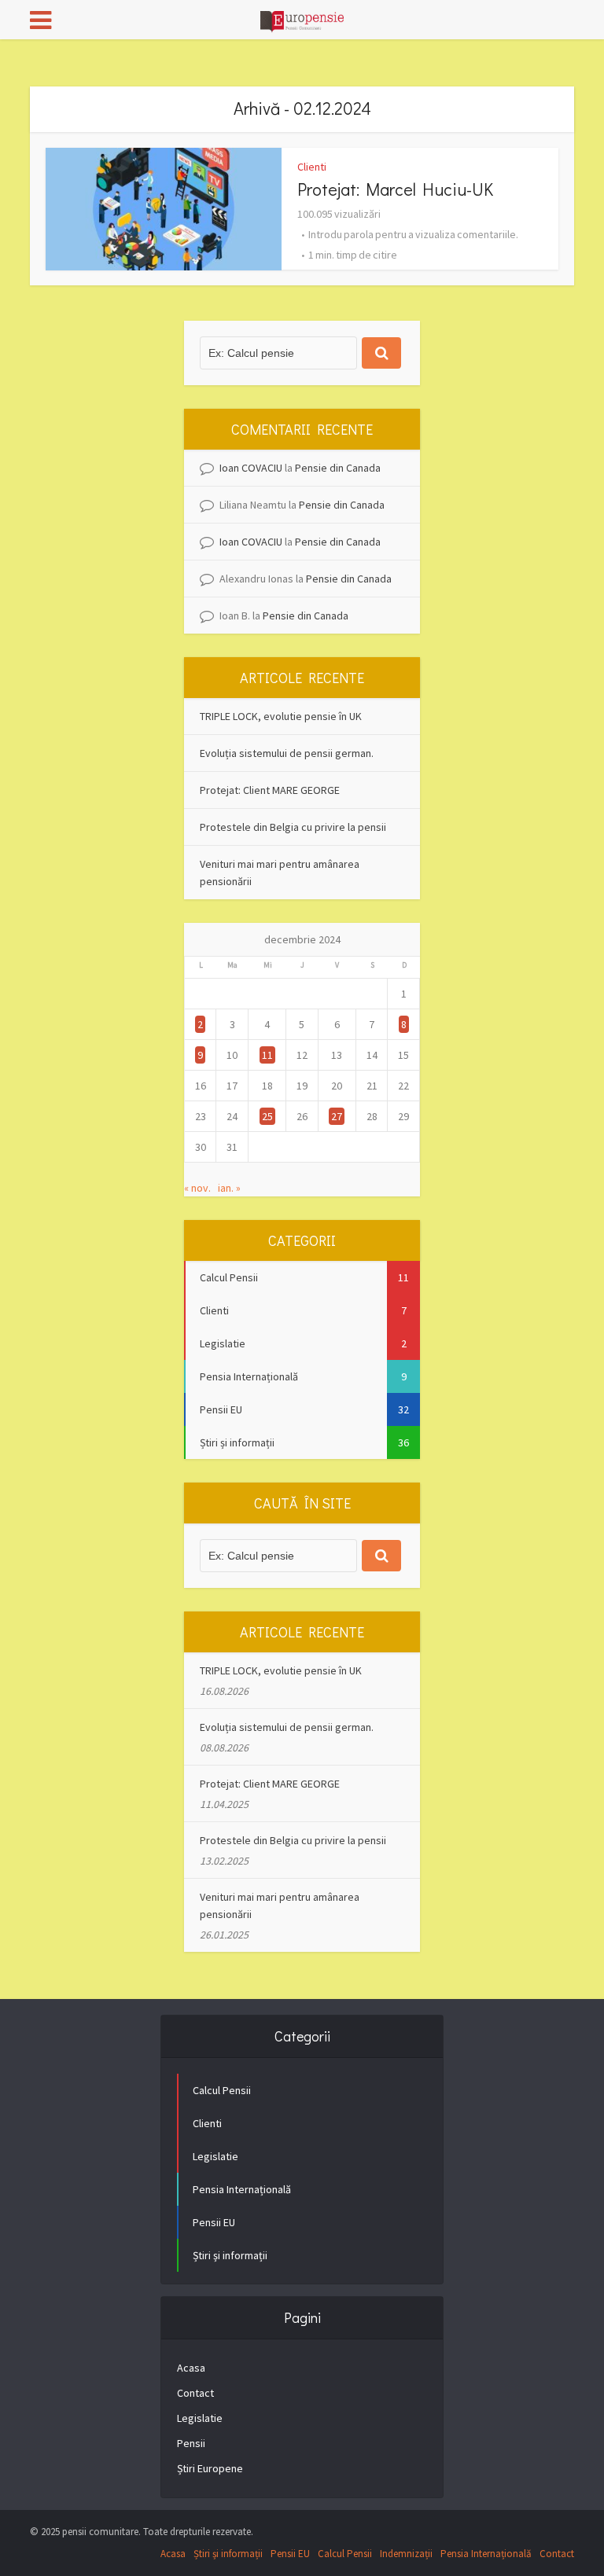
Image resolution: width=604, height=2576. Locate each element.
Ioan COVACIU (251, 468)
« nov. (197, 1188)
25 (267, 1116)
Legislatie (200, 2418)
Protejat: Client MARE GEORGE (270, 790)
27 (337, 1116)
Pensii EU (290, 2554)
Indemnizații (406, 2554)
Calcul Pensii (345, 2554)
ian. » (229, 1188)
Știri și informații (228, 2554)
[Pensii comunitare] (302, 18)
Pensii (191, 2443)
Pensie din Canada (338, 468)
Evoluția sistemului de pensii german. (287, 753)
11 (267, 1055)
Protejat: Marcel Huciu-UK (395, 189)
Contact (195, 2393)
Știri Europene (210, 2468)
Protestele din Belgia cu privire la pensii (293, 827)
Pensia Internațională (486, 2554)
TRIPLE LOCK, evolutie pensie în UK (281, 716)
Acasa (191, 2368)
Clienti (312, 167)
